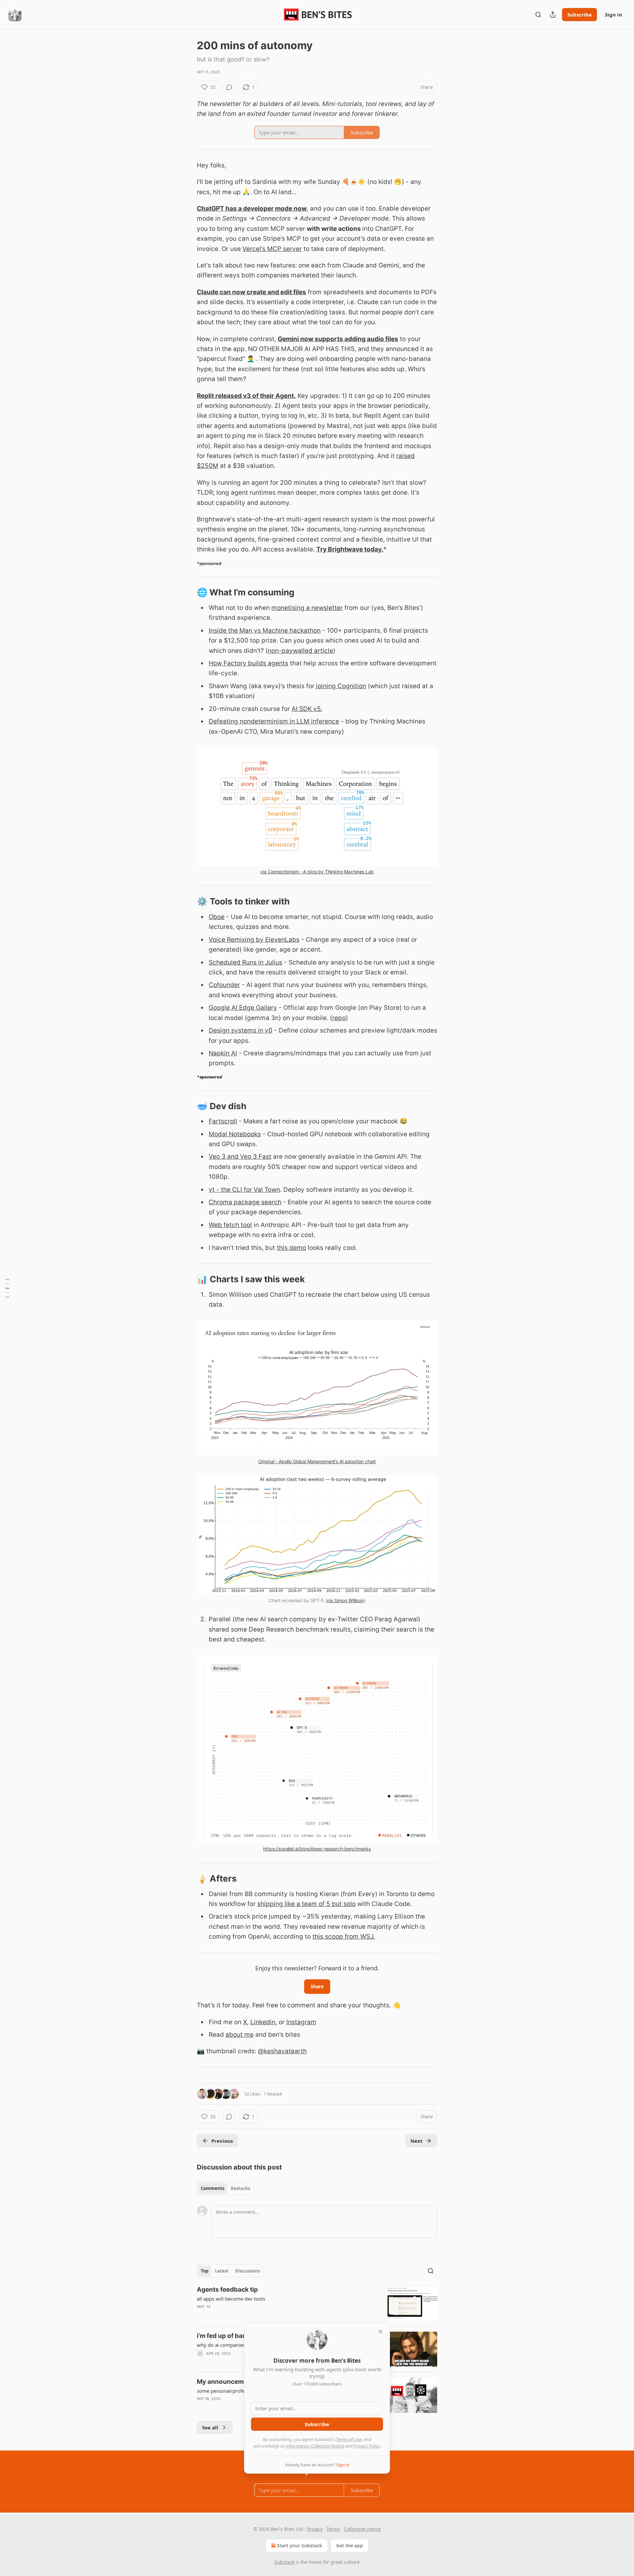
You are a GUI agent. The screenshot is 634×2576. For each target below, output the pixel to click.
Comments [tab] (212, 2188)
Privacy (315, 2529)
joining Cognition (341, 686)
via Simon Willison (345, 1600)
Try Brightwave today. (350, 549)
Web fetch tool (230, 1225)
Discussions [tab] (247, 2271)
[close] (380, 2332)
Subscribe (580, 15)
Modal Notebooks (235, 1134)
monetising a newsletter (307, 608)
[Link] (188, 593)
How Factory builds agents (248, 663)
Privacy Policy (367, 2446)
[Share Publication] (553, 15)
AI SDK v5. (307, 709)
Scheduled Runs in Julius (246, 962)
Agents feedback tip (227, 2290)
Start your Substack (300, 2545)
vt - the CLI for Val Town (244, 1190)
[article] (317, 2303)
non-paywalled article (300, 651)
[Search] (538, 15)
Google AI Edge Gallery (243, 1008)
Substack (284, 2562)
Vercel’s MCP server (272, 249)
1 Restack (273, 2094)
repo (339, 1018)
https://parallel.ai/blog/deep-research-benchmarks (317, 1849)
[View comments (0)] (229, 87)
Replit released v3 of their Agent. (246, 396)
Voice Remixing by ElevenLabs (254, 940)
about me (240, 2035)
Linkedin (263, 2022)
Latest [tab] (222, 2271)
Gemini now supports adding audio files (338, 339)
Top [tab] (205, 2271)
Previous (222, 2141)
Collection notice (362, 2529)
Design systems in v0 (241, 1030)
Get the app (350, 2545)
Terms (333, 2529)
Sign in (614, 15)
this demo (291, 1248)
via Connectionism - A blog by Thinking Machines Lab (317, 872)
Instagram (301, 2022)
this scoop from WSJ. (344, 1937)
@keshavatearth (282, 2051)
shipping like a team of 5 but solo (306, 1904)
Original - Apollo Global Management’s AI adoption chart (317, 1461)
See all (210, 2427)
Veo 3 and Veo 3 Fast (240, 1157)
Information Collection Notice (315, 2446)
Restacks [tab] (240, 2188)
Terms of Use (349, 2439)
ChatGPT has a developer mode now (252, 209)
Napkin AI (223, 1053)
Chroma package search (245, 1202)
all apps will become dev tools (231, 2299)
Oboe (217, 917)
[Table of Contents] (7, 1288)
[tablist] (225, 2188)
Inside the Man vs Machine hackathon (265, 631)
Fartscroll (223, 1121)
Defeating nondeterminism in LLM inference (274, 721)
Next (417, 2141)
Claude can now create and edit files (251, 292)
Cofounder (224, 985)
